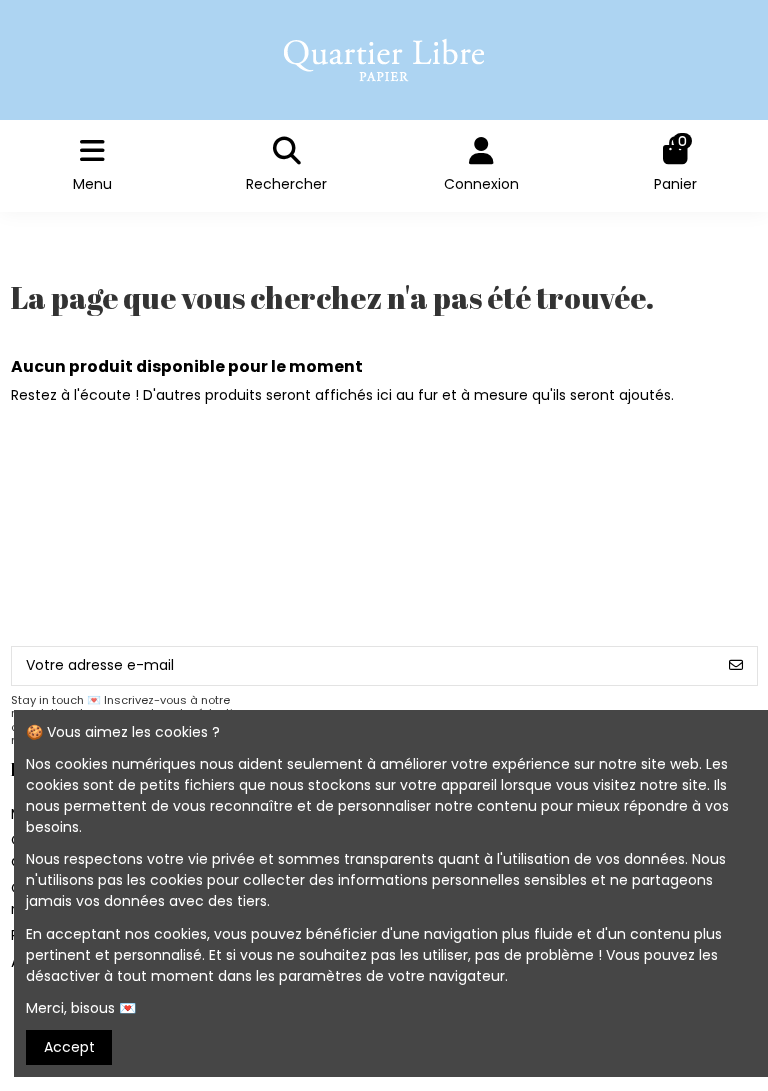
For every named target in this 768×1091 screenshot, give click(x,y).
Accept (69, 1047)
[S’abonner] (736, 666)
